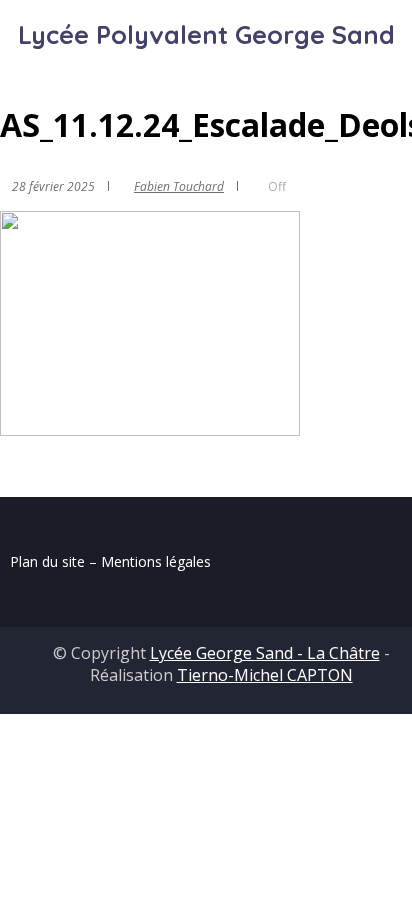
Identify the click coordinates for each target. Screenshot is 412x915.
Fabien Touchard (179, 186)
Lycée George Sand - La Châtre (265, 653)
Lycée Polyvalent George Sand (206, 34)
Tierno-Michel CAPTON (265, 675)
